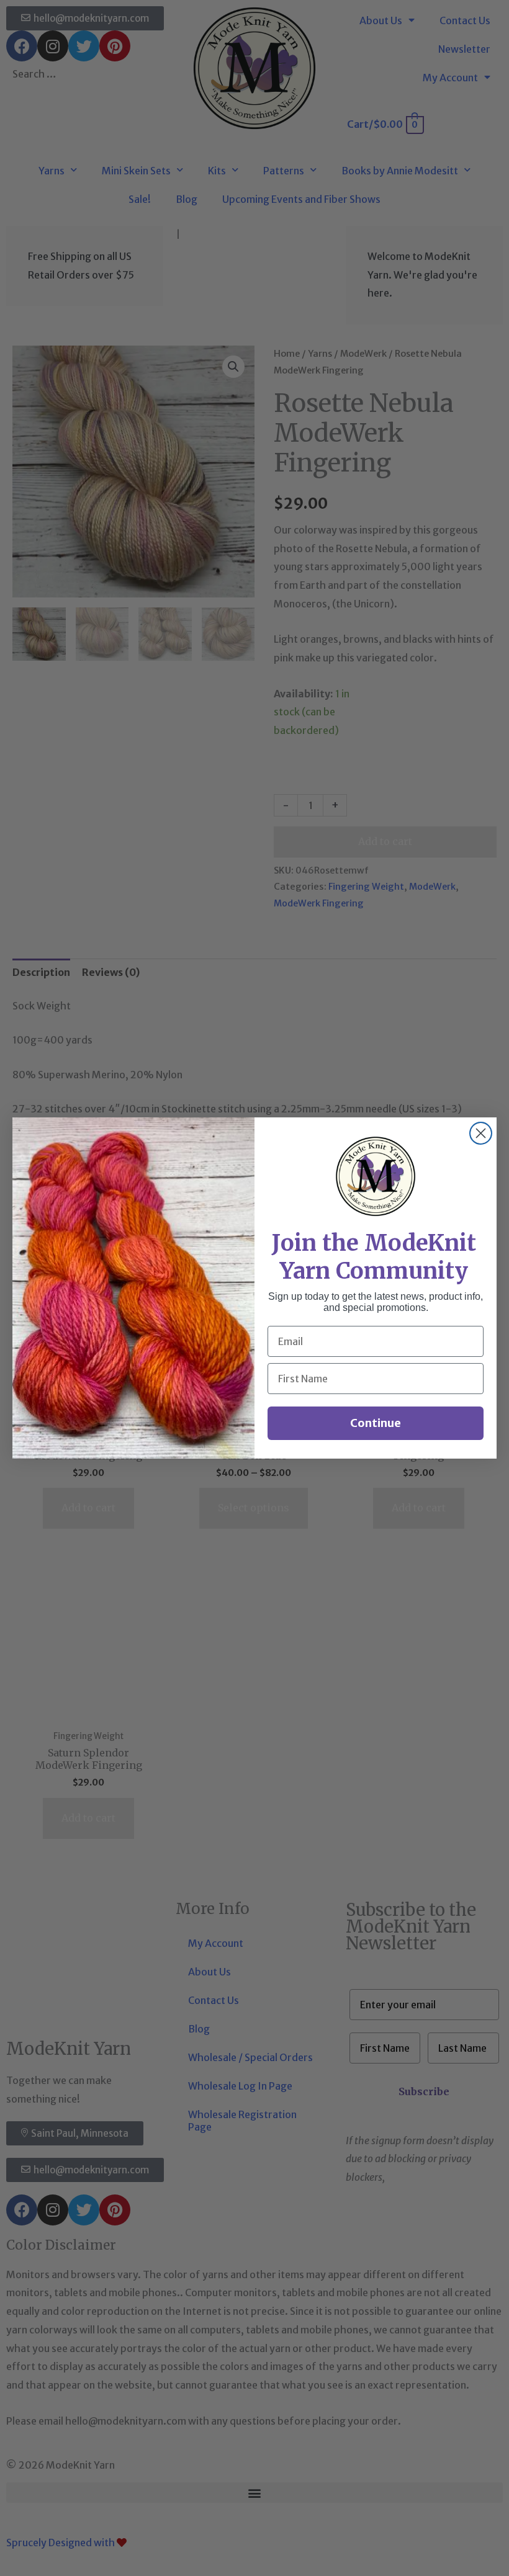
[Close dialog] (481, 1133)
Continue (376, 1423)
